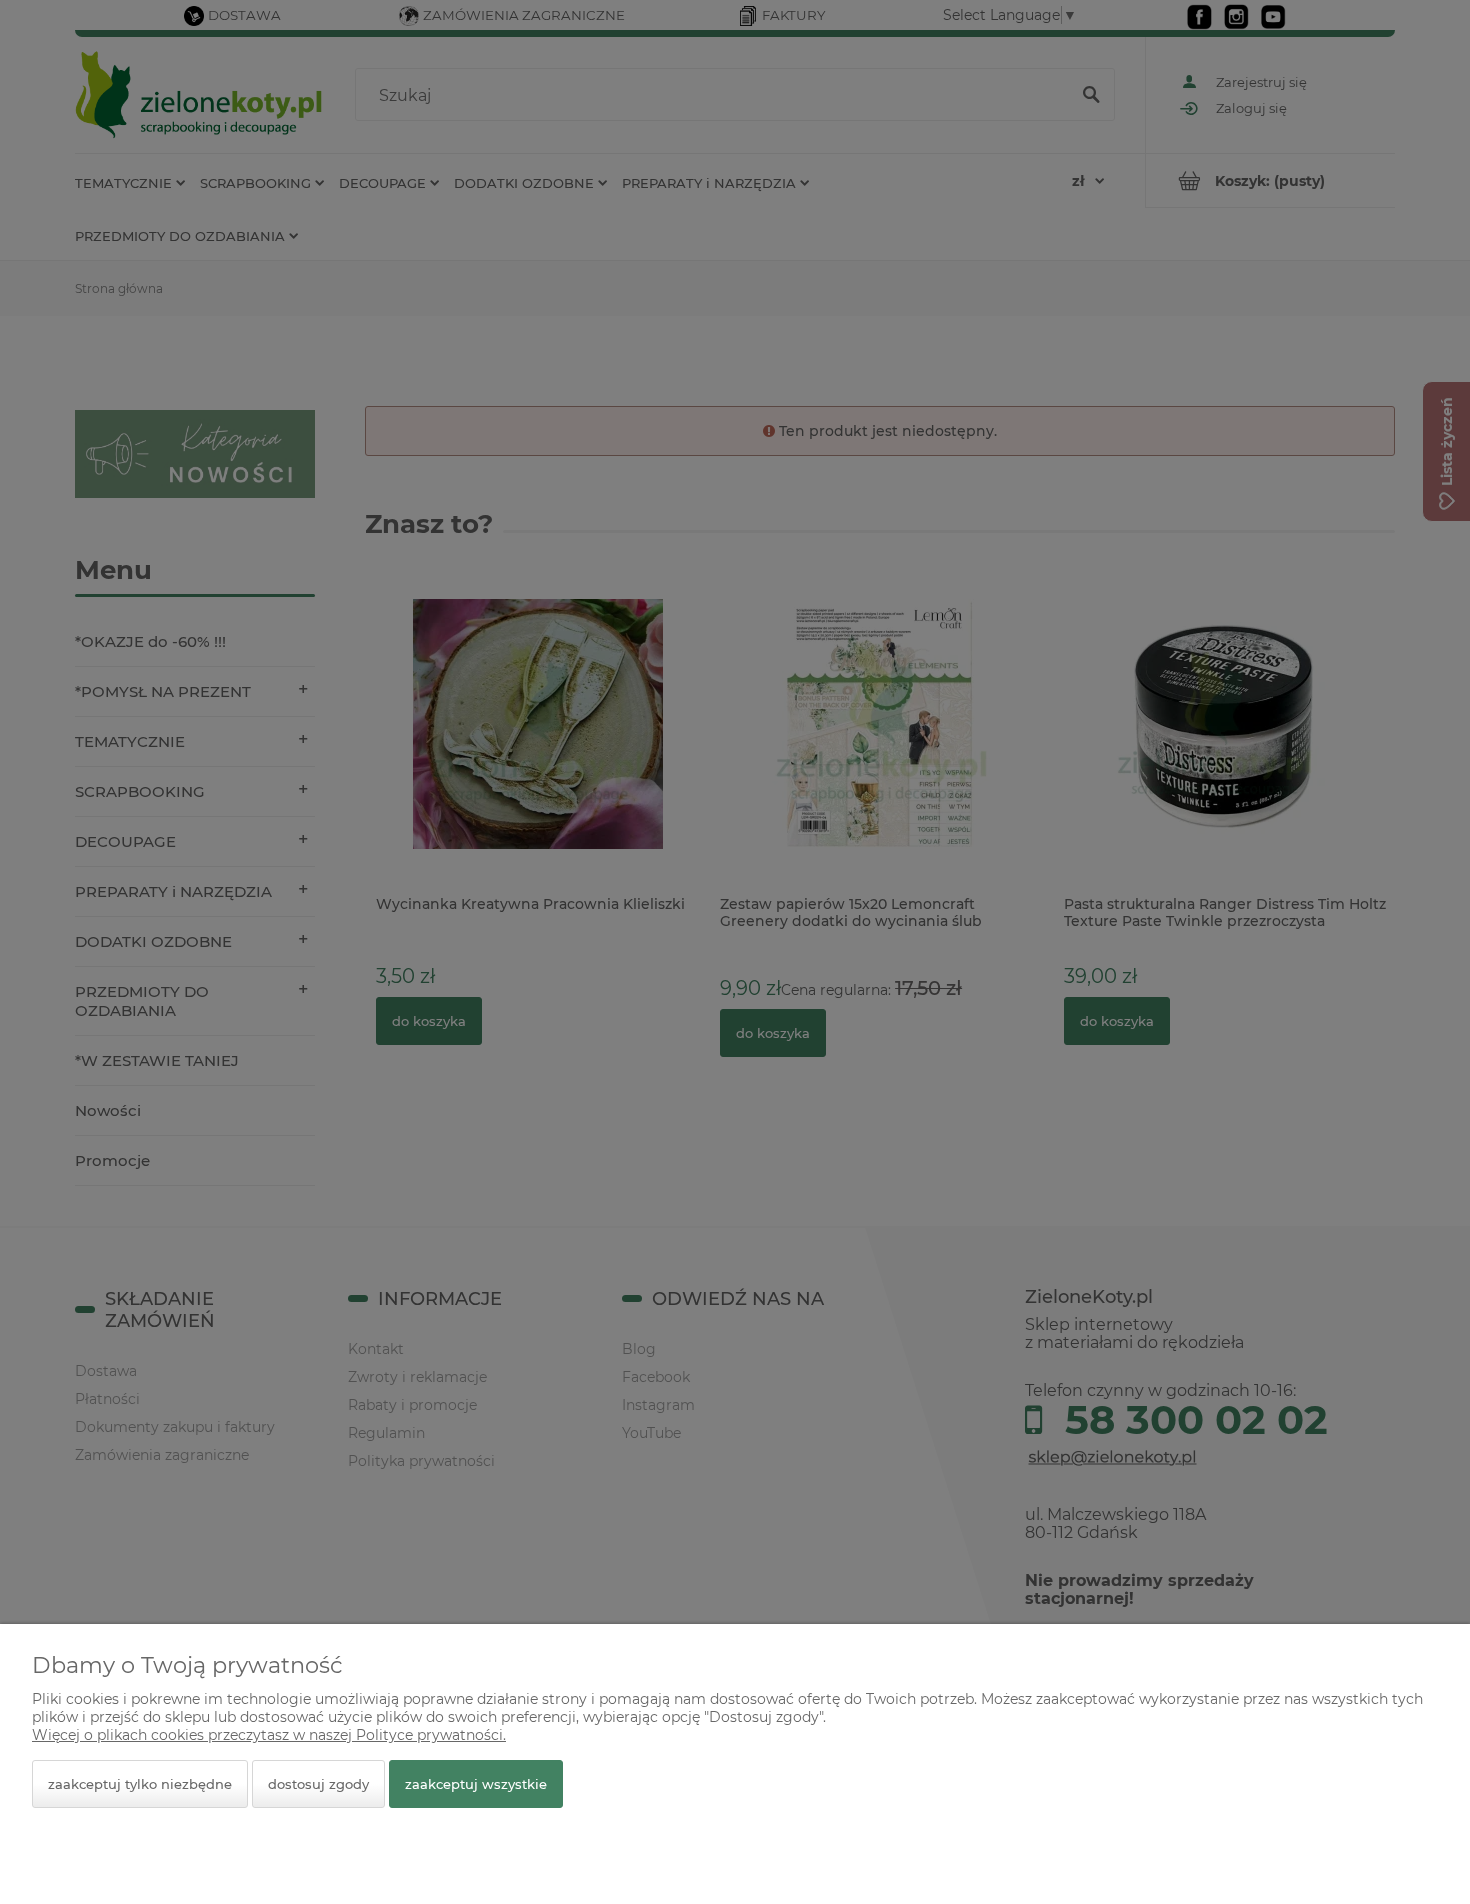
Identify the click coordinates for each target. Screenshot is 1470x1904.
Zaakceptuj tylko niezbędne (140, 1784)
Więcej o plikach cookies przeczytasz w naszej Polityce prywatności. (269, 1735)
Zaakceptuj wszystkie (476, 1784)
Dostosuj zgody (318, 1784)
